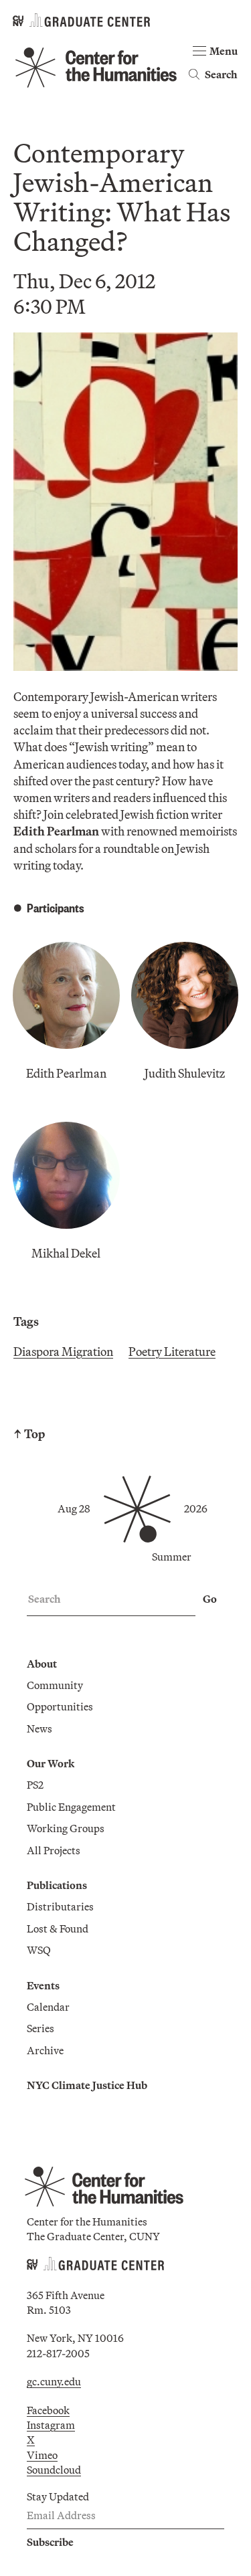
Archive (45, 2050)
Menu (224, 51)
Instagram (51, 2425)
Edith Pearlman (66, 1073)
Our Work (51, 1763)
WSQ (39, 1950)
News (39, 1728)
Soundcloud (54, 2470)
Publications (57, 1885)
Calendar (48, 2007)
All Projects (54, 1850)
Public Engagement (71, 1807)
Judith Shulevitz (185, 1073)
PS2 (35, 1785)
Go (210, 1599)
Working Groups (66, 1828)
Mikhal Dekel (66, 1253)
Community (55, 1685)
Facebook (48, 2410)
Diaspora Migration (63, 1352)
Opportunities (60, 1706)
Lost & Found (58, 1928)
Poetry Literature (172, 1352)
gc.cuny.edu (54, 2381)
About (42, 1664)
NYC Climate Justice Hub (87, 2085)
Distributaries (60, 1906)
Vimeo (42, 2455)
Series (40, 2028)
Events (43, 1985)
